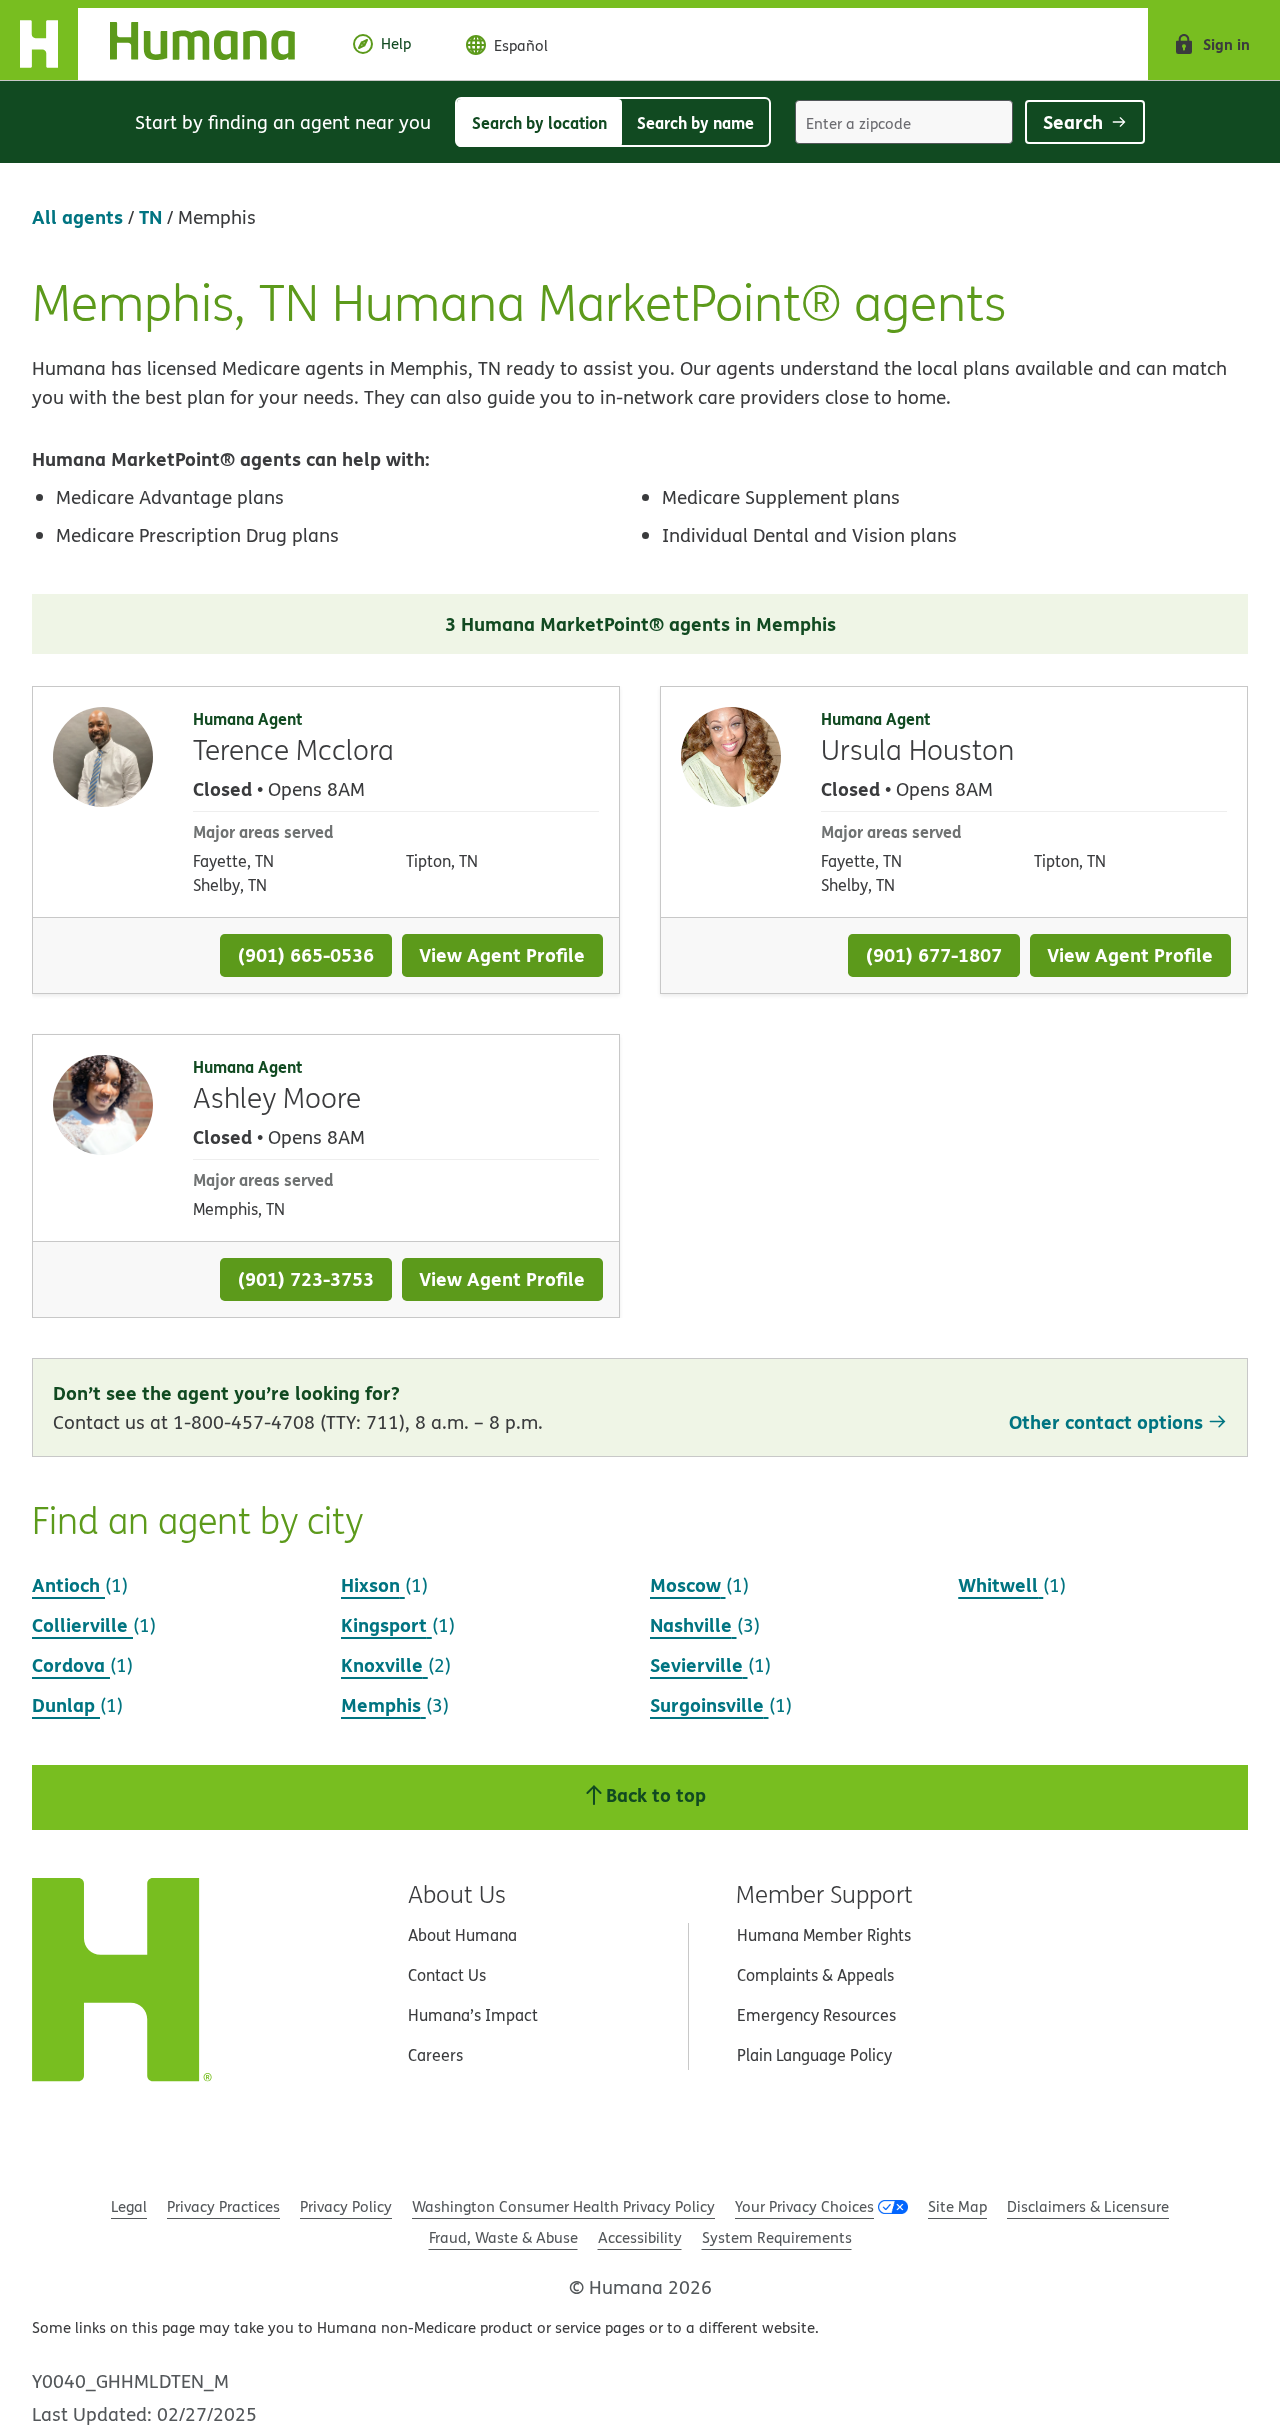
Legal (129, 2206)
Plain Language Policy (814, 2055)
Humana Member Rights (824, 1935)
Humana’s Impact (473, 2015)
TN (150, 216)
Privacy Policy (346, 2206)
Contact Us (447, 1975)
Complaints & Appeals (815, 1975)
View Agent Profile (502, 954)
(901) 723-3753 (306, 1278)
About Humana (462, 1935)
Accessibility (640, 2237)
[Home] (163, 44)
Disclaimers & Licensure (1088, 2206)
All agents (77, 216)
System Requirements (777, 2237)
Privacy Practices (223, 2206)
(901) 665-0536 (306, 954)
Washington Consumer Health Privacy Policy (563, 2206)
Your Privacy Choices (804, 2206)
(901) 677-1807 (934, 954)
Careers (435, 2055)
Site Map (957, 2206)
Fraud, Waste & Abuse (503, 2237)
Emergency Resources (816, 2015)
